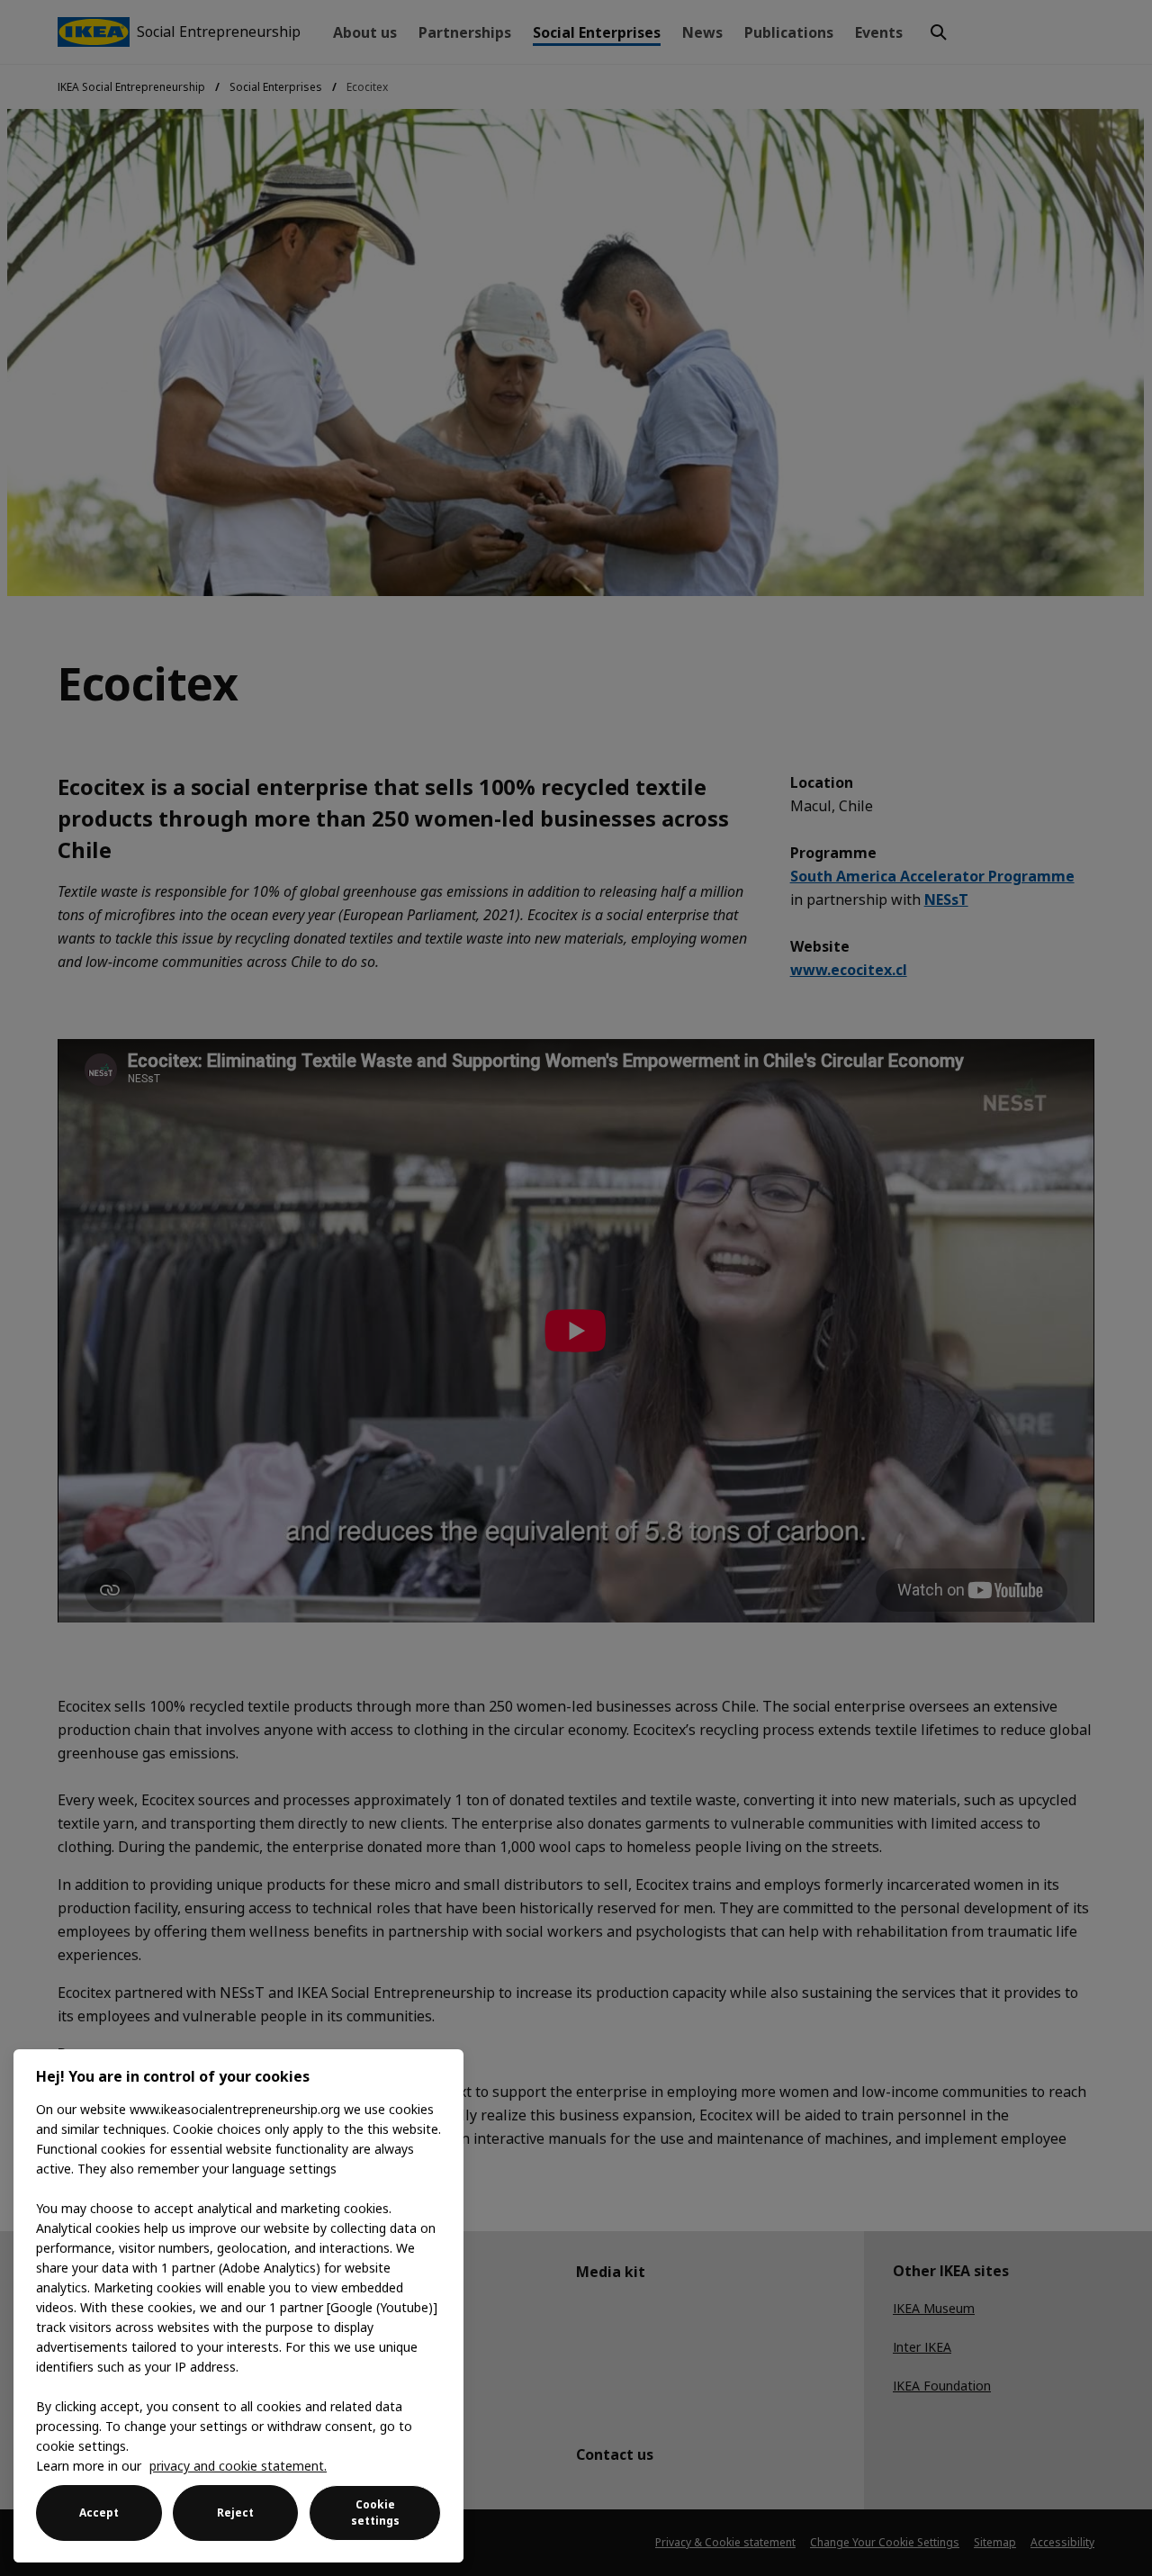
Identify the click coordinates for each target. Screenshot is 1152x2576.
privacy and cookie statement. (238, 2466)
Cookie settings (375, 2513)
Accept (99, 2513)
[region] (238, 2306)
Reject (235, 2513)
